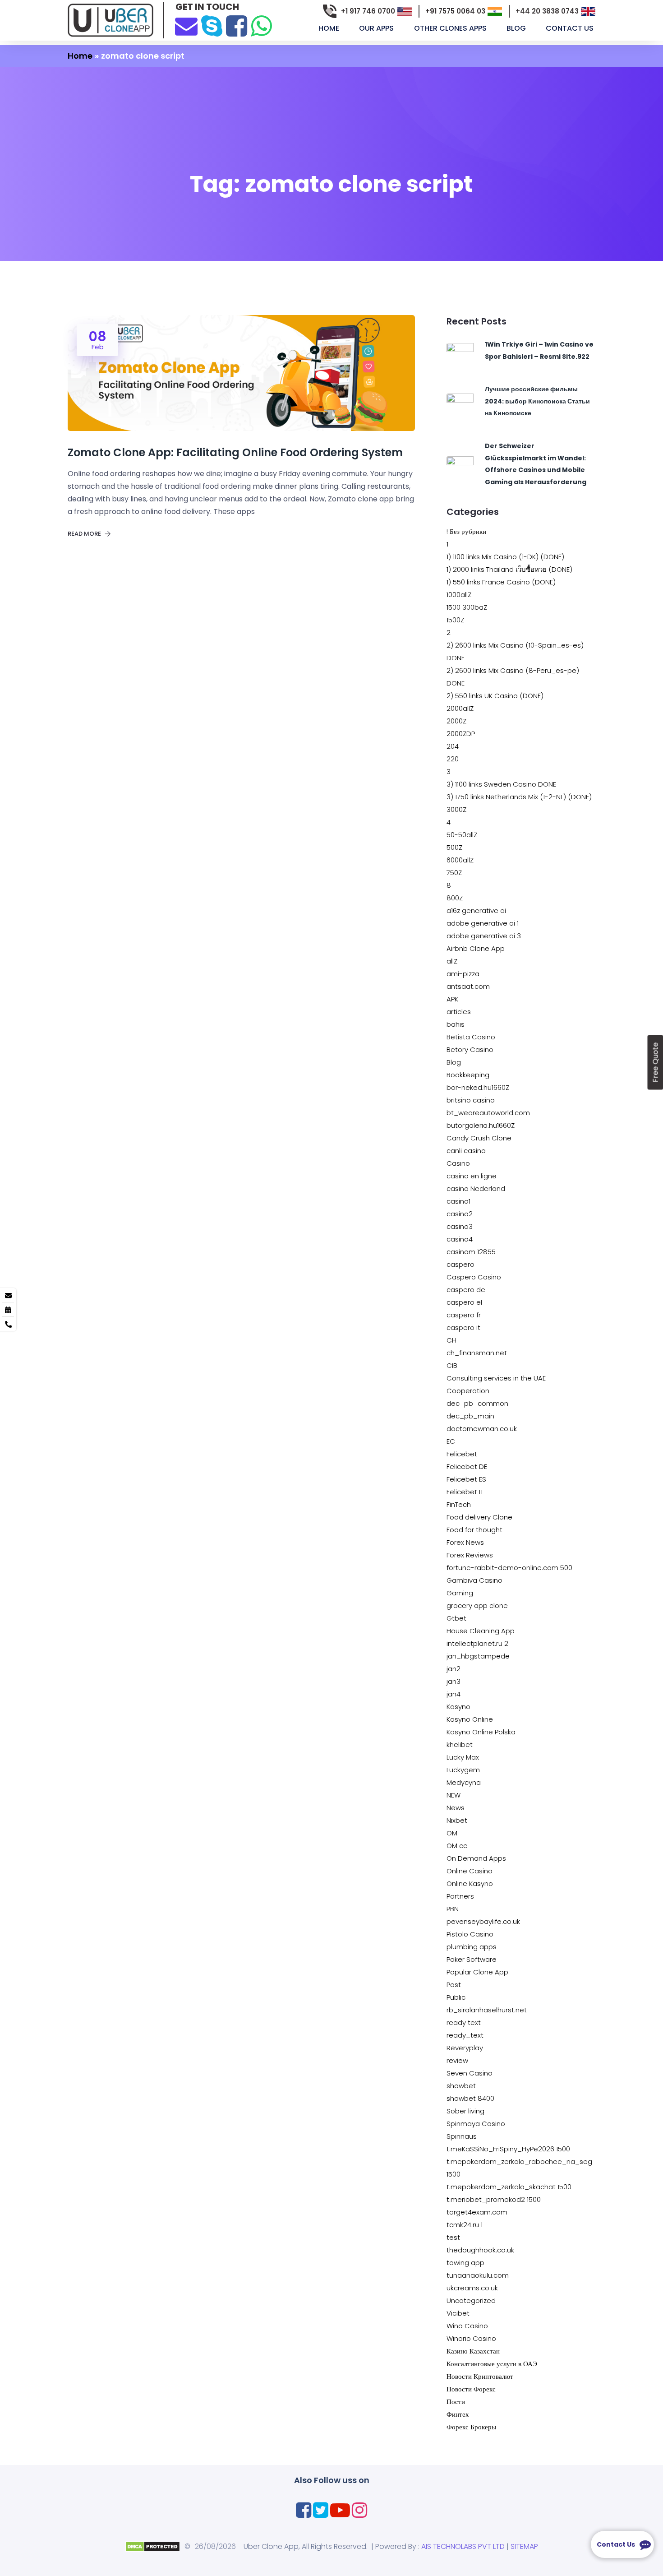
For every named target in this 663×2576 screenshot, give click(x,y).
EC (451, 1441)
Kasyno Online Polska (481, 1732)
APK (452, 999)
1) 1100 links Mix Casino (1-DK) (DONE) (505, 557)
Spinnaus (462, 2136)
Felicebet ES (466, 1479)
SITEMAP (524, 2546)
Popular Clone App (477, 1972)
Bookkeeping (468, 1075)
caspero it (463, 1327)
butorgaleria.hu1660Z (481, 1125)
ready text (464, 2022)
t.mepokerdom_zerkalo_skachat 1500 (509, 2187)
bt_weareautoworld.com (488, 1113)
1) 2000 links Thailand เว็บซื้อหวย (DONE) (509, 569)
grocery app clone (477, 1605)
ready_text (465, 2035)
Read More (85, 534)
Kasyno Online (470, 1719)
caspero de (466, 1290)
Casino (458, 1163)
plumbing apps (472, 1947)
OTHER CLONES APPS (451, 28)
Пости (456, 2402)
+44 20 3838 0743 (547, 11)
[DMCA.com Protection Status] (153, 2546)
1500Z (455, 620)
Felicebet (462, 1454)
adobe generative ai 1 (483, 923)
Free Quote (655, 1063)
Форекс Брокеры (471, 2427)
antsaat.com (468, 986)
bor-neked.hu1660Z (478, 1087)
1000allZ (459, 595)
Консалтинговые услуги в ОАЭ (492, 2364)
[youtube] (340, 2510)
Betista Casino (471, 1037)
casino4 (460, 1239)
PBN (453, 1909)
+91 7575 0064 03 (455, 11)
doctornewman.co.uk (482, 1429)
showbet (461, 2086)
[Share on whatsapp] (261, 26)
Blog (454, 1062)
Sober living (465, 2111)
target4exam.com (477, 2212)
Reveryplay (465, 2048)
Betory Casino (470, 1049)
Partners (460, 1896)
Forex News (465, 1542)
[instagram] (359, 2510)
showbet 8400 (470, 2098)
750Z (454, 873)
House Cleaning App (481, 1631)
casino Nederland (476, 1188)
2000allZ (460, 708)
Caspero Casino (474, 1277)
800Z (455, 898)
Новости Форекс (471, 2389)
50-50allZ (462, 835)
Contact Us (571, 28)
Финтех (458, 2414)
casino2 (460, 1214)
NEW (454, 1795)
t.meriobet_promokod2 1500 (494, 2199)
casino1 (458, 1201)
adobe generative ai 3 (484, 936)
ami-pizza (463, 974)
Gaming (460, 1593)
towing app (465, 2263)
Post (454, 1985)
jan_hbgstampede (478, 1656)
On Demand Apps (476, 1858)
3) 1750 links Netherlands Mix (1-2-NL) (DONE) (519, 797)
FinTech (459, 1504)
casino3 (460, 1226)
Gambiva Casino (474, 1580)
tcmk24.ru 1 (465, 2225)
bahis (456, 1024)
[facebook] (237, 26)
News (456, 1808)
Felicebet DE (467, 1466)
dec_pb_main (470, 1416)
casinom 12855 (471, 1252)
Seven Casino (470, 2073)
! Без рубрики (466, 531)
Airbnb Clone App (476, 948)
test (453, 2237)
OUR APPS (377, 28)
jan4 (454, 1694)
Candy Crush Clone (479, 1138)
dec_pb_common (477, 1403)
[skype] (212, 26)
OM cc (457, 1846)
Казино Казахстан (473, 2351)
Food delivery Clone (479, 1517)
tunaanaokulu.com (478, 2275)
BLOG (517, 28)
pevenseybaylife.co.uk (483, 1921)
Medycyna (464, 1782)
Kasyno (458, 1707)
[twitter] (321, 2510)
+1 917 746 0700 (368, 11)
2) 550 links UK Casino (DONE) (495, 696)
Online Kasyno (470, 1883)
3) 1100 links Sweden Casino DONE (501, 784)
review (457, 2060)
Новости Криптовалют (480, 2376)
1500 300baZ (467, 607)
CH (451, 1340)
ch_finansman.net (477, 1353)
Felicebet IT (465, 1492)
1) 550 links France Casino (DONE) (501, 582)
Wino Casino (467, 2326)
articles (459, 1012)
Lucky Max (463, 1757)
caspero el (464, 1302)
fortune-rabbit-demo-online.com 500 (509, 1568)
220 (453, 759)
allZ (452, 961)
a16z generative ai (476, 910)
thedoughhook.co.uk (480, 2250)
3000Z (456, 809)
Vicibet (458, 2313)
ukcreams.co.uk (472, 2288)
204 (453, 746)
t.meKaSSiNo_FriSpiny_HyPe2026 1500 (508, 2149)
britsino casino (471, 1100)
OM (452, 1833)
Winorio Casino (471, 2338)
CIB (452, 1365)
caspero (460, 1264)
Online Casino (470, 1871)
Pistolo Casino (470, 1934)
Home (330, 28)
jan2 (454, 1669)
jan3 (454, 1681)
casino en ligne (472, 1176)
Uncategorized (471, 2300)
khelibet (460, 1744)
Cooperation (468, 1391)
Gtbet (456, 1618)
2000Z (456, 721)
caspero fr (464, 1315)
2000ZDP (461, 734)
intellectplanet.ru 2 (477, 1643)
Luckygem (463, 1770)
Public (456, 1997)
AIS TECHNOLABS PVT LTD (463, 2546)
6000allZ (460, 860)
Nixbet (457, 1820)
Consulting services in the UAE (496, 1378)
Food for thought (474, 1530)
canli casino (466, 1151)
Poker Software (472, 1959)
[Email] (186, 25)
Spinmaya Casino (476, 2124)
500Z (454, 847)
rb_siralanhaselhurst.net (487, 2010)
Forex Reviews (470, 1555)
